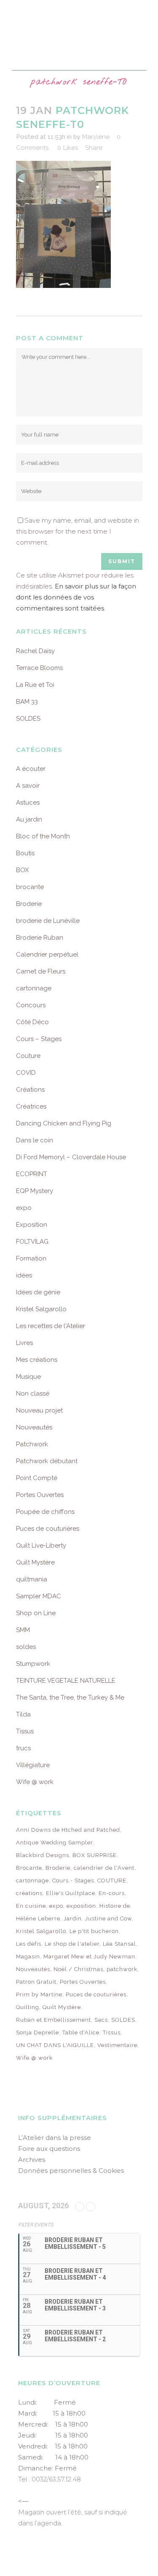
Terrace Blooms (39, 668)
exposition (81, 1906)
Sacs (101, 2020)
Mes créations (37, 1360)
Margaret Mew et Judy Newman (89, 1956)
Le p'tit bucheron (94, 1931)
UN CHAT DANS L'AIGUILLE (55, 2045)
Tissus (25, 1731)
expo (24, 1208)
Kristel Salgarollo (41, 1309)
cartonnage (34, 988)
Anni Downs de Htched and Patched (68, 1830)
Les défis (29, 1944)
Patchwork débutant (47, 1461)
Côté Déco (32, 1022)
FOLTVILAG (32, 1242)
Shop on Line (36, 1613)
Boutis (25, 853)
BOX (22, 870)
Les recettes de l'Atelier (51, 1326)
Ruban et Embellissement (54, 2020)
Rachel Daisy (35, 651)
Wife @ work (35, 1782)
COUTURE (112, 1880)
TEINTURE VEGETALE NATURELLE (66, 1681)
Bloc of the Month (43, 836)
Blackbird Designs (43, 1855)
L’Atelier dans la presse (55, 2138)
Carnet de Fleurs (41, 971)
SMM (23, 1630)
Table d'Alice (81, 2032)
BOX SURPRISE (95, 1855)
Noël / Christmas (78, 1969)
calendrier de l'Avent (104, 1868)
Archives (32, 2160)
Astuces (28, 803)
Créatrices (31, 1106)
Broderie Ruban (40, 938)
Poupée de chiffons (45, 1512)
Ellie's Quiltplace (71, 1893)
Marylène (96, 137)
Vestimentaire (117, 2045)
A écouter (31, 769)
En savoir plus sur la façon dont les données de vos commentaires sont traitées (76, 597)
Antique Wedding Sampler (54, 1843)
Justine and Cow (108, 1918)
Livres (24, 1343)
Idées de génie (38, 1292)
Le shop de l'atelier (72, 1944)
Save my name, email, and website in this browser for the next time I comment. (78, 531)
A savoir (28, 786)
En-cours (112, 1893)
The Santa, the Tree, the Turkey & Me (70, 1697)
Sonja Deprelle (37, 2032)
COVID (26, 1073)
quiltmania (32, 1579)
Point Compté (37, 1478)
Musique (28, 1377)
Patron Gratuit (36, 1982)
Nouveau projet (39, 1410)
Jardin (73, 1918)
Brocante (29, 1868)
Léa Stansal (119, 1944)
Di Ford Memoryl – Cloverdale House (71, 1157)
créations (29, 1893)
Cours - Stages (73, 1880)
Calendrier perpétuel (47, 954)
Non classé (33, 1394)
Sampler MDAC (39, 1596)
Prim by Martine (39, 1994)
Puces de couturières (48, 1529)
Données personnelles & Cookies (71, 2171)
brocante (30, 887)
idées (24, 1275)
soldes (26, 1647)
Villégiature (33, 1765)
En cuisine (31, 1906)
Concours (31, 1005)
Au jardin (29, 819)
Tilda (23, 1714)
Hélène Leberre (38, 1918)
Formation (31, 1258)
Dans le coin (35, 1140)
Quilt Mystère (35, 1562)
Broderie (29, 904)
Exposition (32, 1225)
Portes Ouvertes (40, 1495)
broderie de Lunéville (48, 921)
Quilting (28, 2007)
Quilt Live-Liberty (41, 1546)
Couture (28, 1056)
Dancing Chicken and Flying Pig (64, 1123)
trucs (23, 1748)
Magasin (28, 1956)
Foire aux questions (49, 2149)
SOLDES (28, 719)
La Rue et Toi (35, 685)
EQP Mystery (35, 1191)
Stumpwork (33, 1664)
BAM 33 (27, 702)
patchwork (122, 1969)
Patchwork (32, 1444)
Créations (30, 1090)
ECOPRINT (32, 1174)
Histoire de (115, 1906)
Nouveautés (34, 1427)
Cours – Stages (39, 1039)
